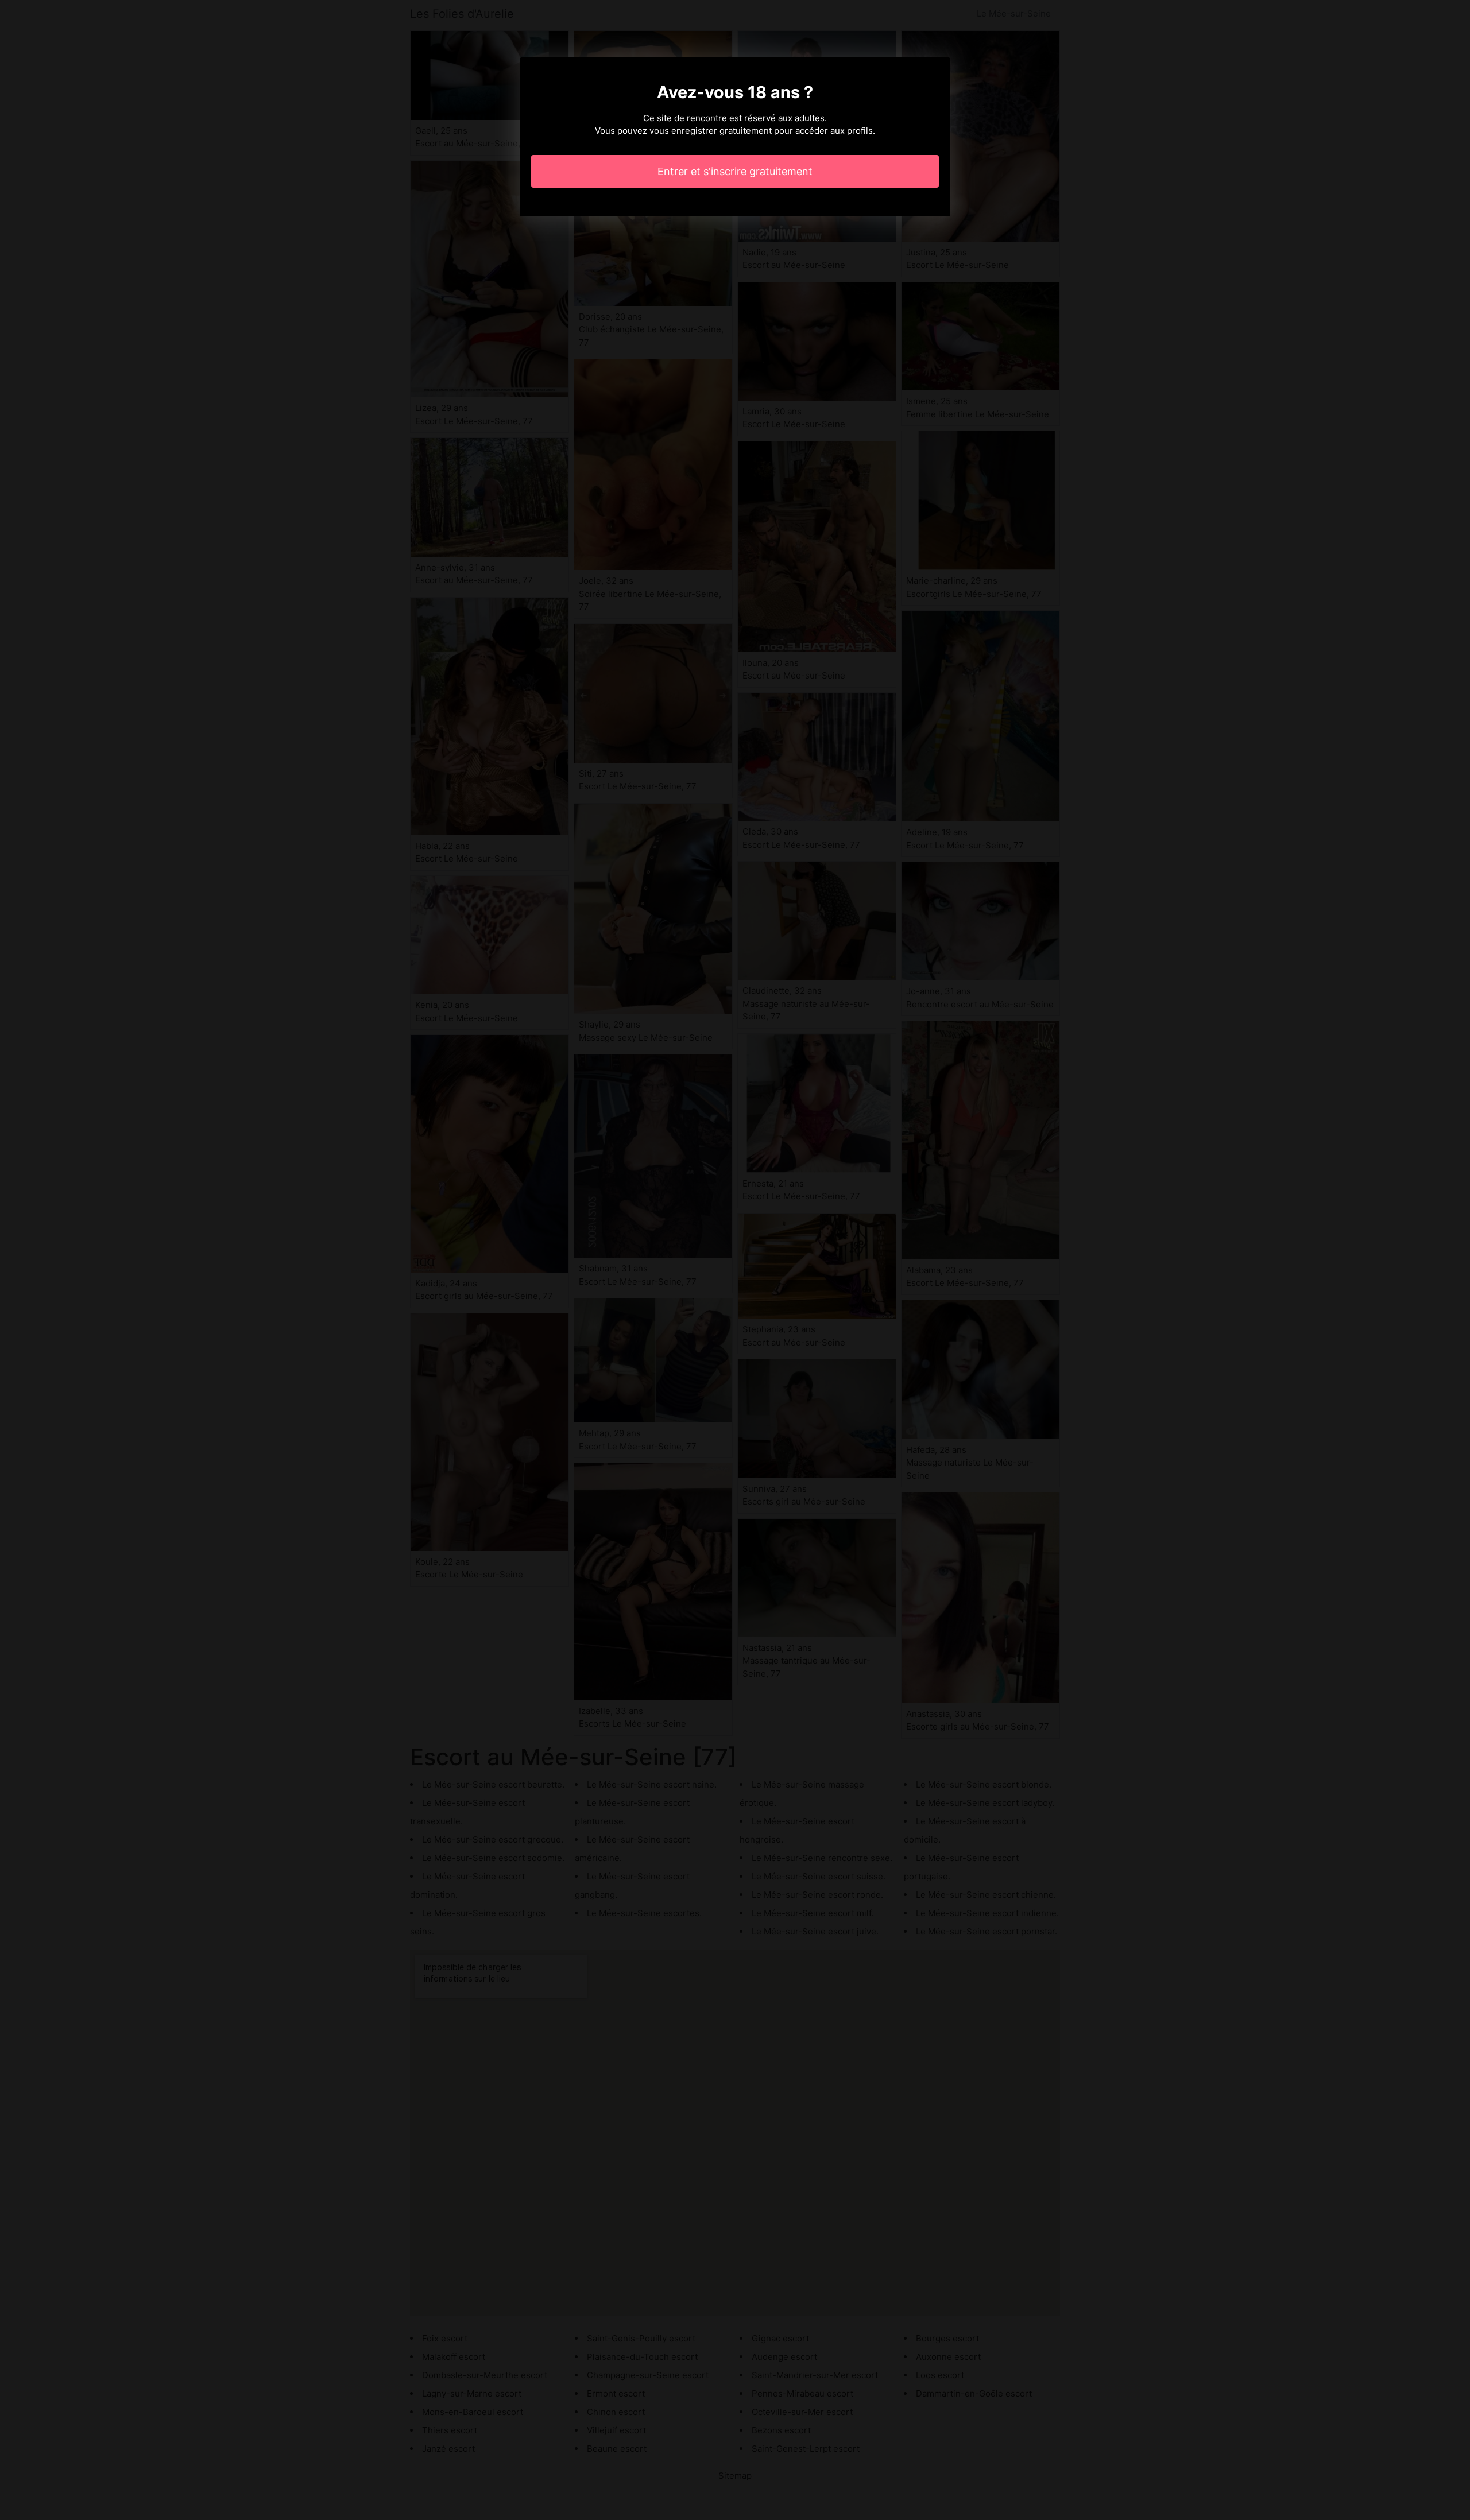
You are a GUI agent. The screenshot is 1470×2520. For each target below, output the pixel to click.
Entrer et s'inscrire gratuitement (735, 171)
